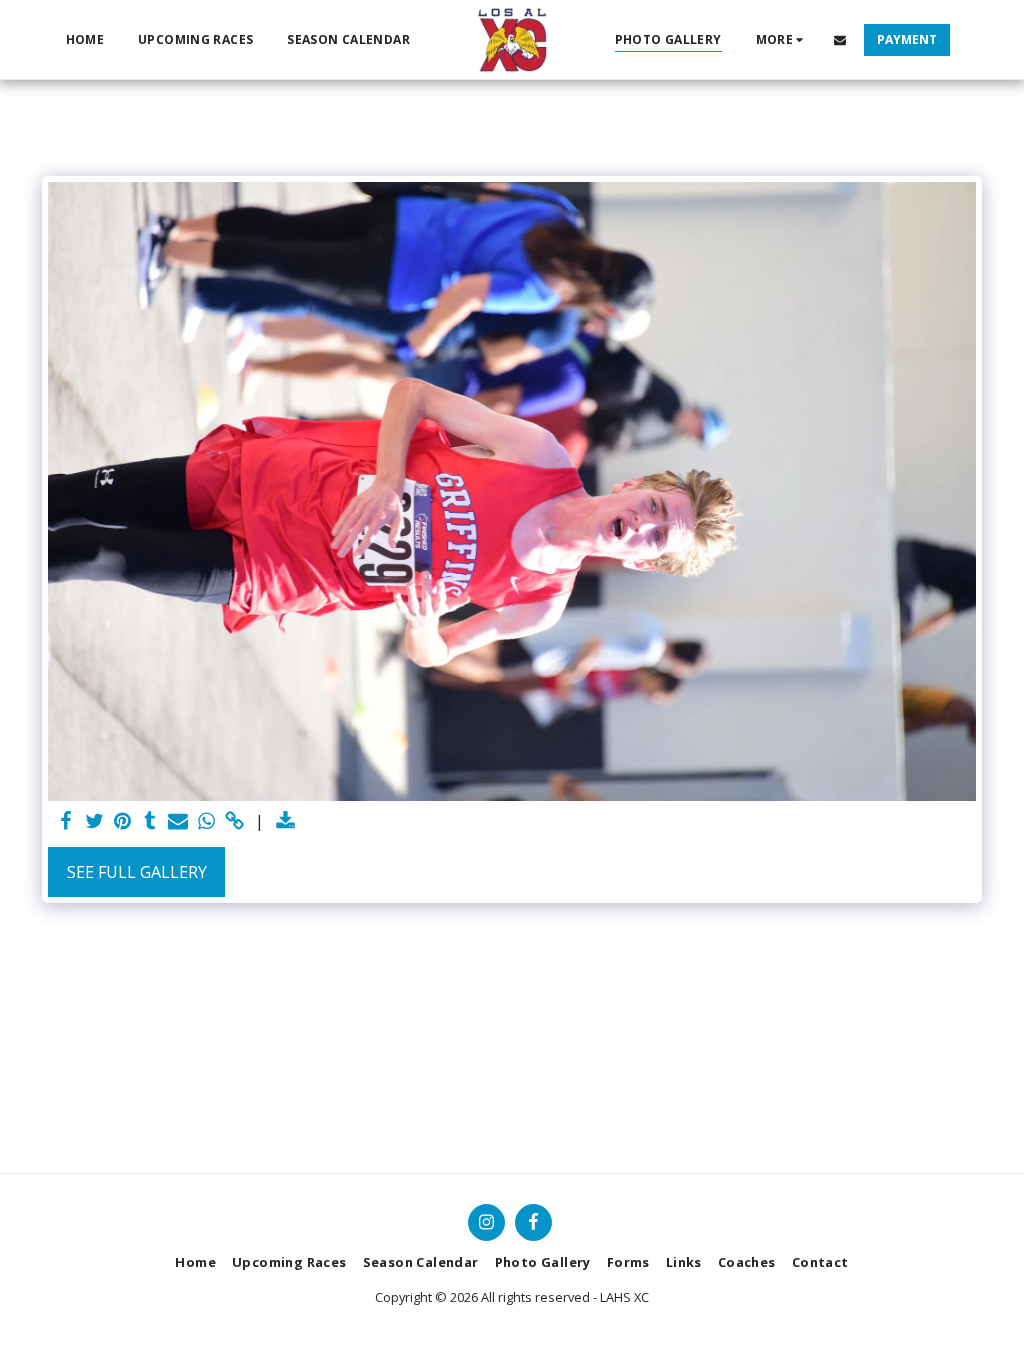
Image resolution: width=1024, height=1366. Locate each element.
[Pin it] (122, 821)
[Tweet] (94, 821)
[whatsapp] (206, 821)
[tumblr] (150, 821)
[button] (840, 39)
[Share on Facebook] (66, 821)
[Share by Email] (178, 821)
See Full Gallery (137, 872)
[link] (234, 821)
